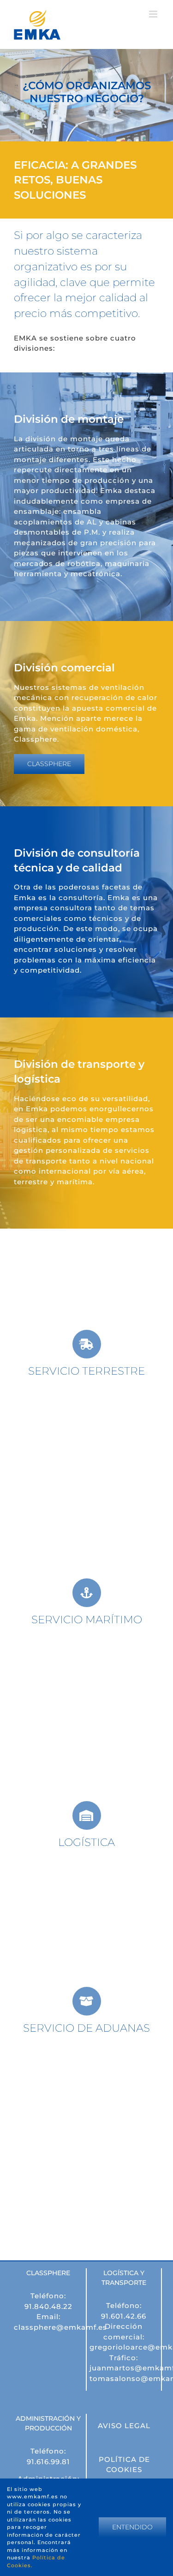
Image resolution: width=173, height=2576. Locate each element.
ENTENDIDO (132, 2527)
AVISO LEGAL (124, 2426)
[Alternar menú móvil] (154, 14)
